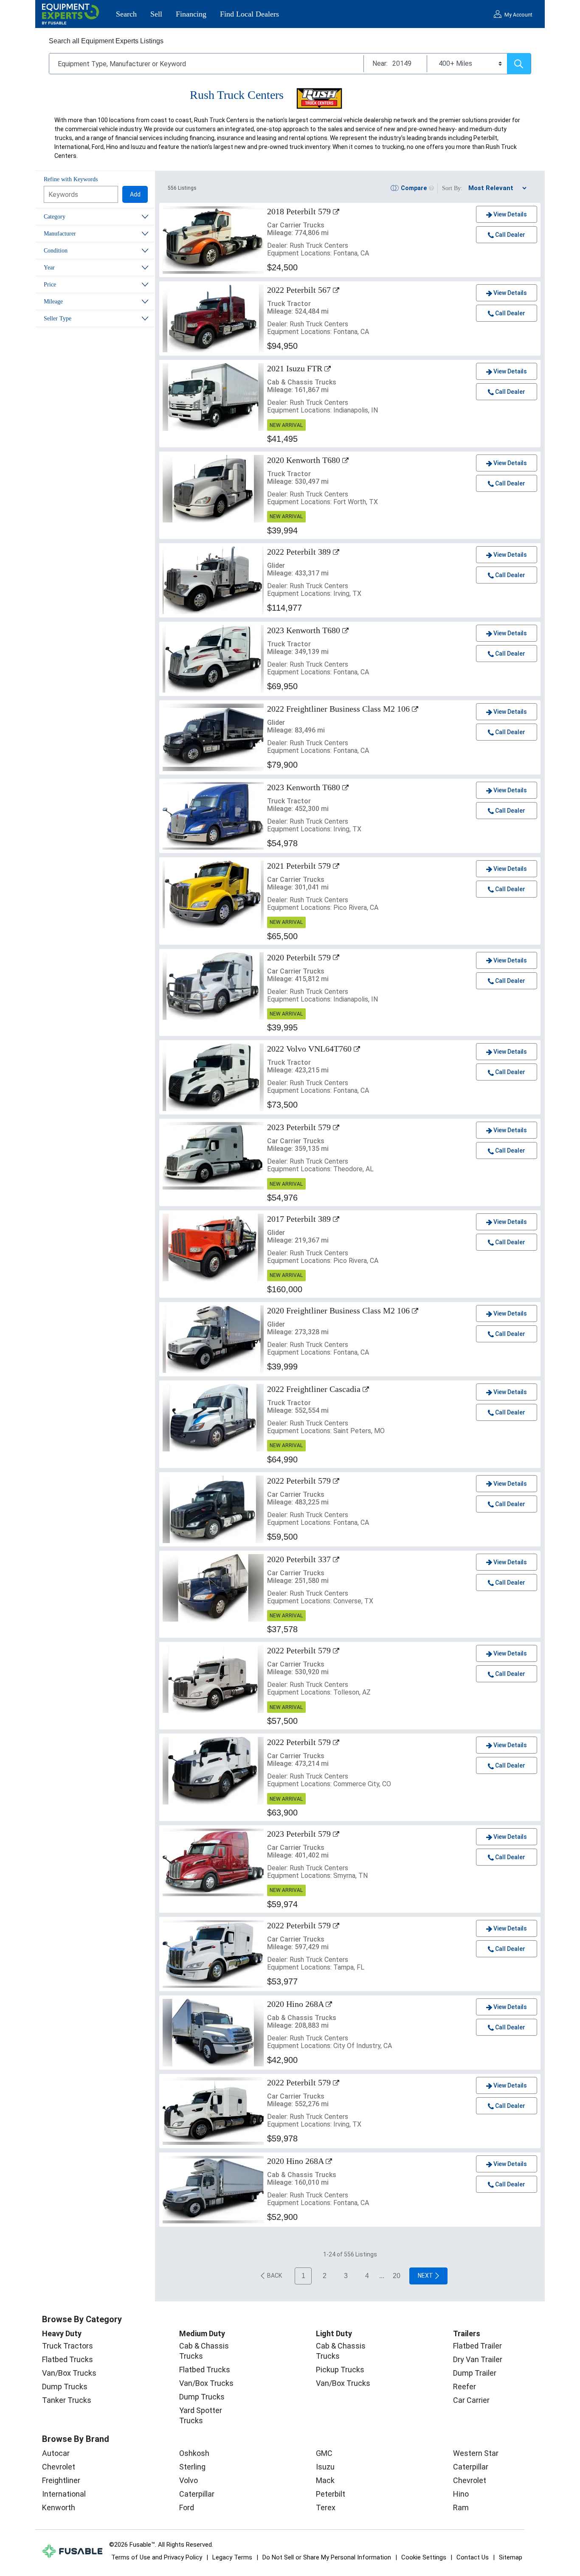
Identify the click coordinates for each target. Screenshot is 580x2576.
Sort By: (452, 188)
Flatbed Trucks (68, 2359)
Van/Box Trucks (69, 2373)
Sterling (192, 2467)
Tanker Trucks (67, 2400)
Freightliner (61, 2480)
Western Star (476, 2453)
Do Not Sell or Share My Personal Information (327, 2557)
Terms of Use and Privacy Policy (157, 2557)
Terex (326, 2507)
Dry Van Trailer (478, 2359)
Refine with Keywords (71, 179)
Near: (380, 63)
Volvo (189, 2480)
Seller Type (58, 318)
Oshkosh (194, 2453)
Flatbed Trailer (477, 2346)
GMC (324, 2453)
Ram (461, 2507)
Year (49, 268)
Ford (187, 2507)
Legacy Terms (232, 2557)
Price (50, 285)
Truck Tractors (68, 2346)
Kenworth (59, 2507)
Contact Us (473, 2557)
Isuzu (325, 2467)
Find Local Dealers (249, 14)
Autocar (56, 2453)
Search (126, 14)
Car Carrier (471, 2400)
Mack (325, 2480)
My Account (518, 15)
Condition (56, 251)
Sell (156, 14)
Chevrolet (59, 2467)
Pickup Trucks (340, 2370)
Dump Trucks (65, 2387)
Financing (191, 14)
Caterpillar (197, 2494)
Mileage (53, 302)
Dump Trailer (475, 2373)
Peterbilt (331, 2494)
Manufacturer (60, 234)
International (64, 2494)
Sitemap (511, 2557)
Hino (461, 2494)
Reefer (465, 2387)
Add (135, 194)
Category (55, 217)
